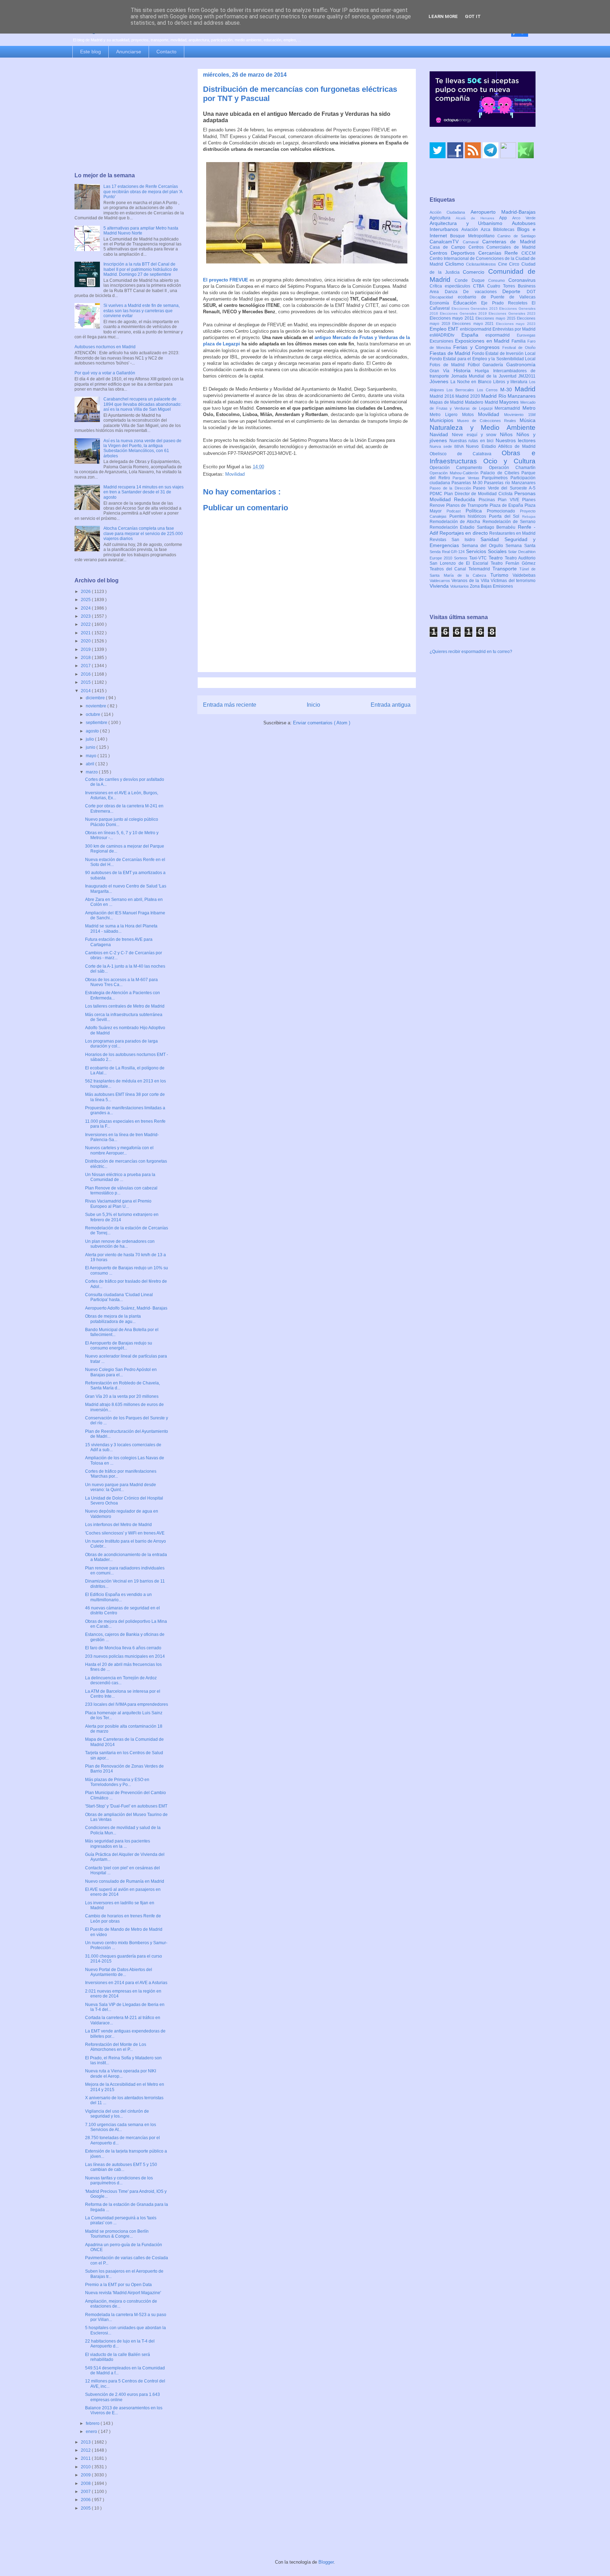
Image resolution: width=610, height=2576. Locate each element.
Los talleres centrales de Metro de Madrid (125, 1006)
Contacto (166, 52)
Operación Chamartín (512, 468)
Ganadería (494, 365)
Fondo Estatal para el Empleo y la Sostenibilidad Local (483, 359)
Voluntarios (460, 586)
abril (91, 764)
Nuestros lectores (516, 440)
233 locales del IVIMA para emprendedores (127, 1704)
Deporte (515, 291)
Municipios (443, 420)
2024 (86, 608)
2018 (86, 658)
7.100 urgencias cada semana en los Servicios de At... (121, 2127)
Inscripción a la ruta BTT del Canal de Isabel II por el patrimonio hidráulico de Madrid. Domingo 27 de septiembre (141, 269)
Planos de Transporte (468, 505)
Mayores (510, 402)
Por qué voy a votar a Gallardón (105, 373)
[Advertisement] (129, 115)
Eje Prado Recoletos (506, 303)
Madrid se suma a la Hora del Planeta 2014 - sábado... (121, 928)
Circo (515, 264)
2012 (86, 2450)
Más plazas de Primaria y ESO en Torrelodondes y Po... (117, 1782)
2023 (86, 616)
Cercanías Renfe (500, 253)
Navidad (441, 434)
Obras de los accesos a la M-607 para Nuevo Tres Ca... (121, 982)
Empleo (439, 329)
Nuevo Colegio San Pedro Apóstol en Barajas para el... (121, 1372)
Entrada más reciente (230, 705)
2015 (86, 682)
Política (476, 511)
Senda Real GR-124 (448, 552)
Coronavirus (522, 280)
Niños (508, 434)
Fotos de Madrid (449, 365)
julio (90, 739)
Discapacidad (444, 297)
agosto (93, 731)
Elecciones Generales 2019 (464, 313)
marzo (92, 772)
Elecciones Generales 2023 (512, 313)
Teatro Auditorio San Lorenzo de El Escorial (483, 561)
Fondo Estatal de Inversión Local (504, 354)
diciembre (96, 698)
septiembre (97, 723)
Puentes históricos (469, 516)
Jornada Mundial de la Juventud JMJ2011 (494, 376)
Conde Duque (471, 280)
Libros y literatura (511, 382)
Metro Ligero (446, 415)
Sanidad (492, 539)
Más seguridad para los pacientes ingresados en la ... (118, 1844)
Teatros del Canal (449, 569)
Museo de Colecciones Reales (488, 421)
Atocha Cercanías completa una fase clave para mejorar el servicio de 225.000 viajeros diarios (143, 533)
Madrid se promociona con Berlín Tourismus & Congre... (117, 2234)
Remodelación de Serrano (509, 522)
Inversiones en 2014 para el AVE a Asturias (126, 1983)
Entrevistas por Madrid (514, 329)
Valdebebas (524, 575)
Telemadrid (480, 569)
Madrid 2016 (442, 396)
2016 (86, 674)
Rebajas (529, 517)
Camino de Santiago (516, 236)
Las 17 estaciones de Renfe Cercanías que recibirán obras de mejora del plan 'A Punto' (143, 192)
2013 (86, 2442)
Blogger (326, 2562)
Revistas (441, 540)
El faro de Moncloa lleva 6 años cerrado (123, 1648)
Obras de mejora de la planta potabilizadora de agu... (113, 1319)
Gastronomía (521, 364)
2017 (86, 666)
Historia (464, 370)
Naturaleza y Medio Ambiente (483, 428)
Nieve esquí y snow (476, 435)
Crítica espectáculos (451, 286)
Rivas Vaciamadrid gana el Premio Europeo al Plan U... (118, 1204)
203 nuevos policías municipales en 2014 (125, 1656)
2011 (86, 2458)
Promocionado (503, 511)
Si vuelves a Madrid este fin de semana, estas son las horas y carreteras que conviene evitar (142, 311)
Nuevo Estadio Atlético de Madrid (501, 446)
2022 (86, 624)
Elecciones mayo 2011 (453, 318)
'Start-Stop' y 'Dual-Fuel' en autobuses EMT (126, 1806)
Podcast (456, 511)
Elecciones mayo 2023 (516, 324)
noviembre (97, 706)
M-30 (507, 390)
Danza (454, 292)
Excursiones (442, 341)
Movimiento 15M (520, 415)
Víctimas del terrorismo (513, 581)
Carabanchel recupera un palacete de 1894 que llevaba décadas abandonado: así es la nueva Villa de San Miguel (142, 404)
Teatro (497, 558)
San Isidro (466, 540)
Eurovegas (526, 335)
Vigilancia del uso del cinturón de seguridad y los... (117, 2114)
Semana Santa (521, 546)
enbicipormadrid (476, 329)
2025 (86, 600)
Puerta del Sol (506, 516)
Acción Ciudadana (450, 212)
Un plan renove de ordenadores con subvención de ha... (120, 1244)
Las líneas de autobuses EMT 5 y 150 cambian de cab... (121, 2167)
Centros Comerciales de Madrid (502, 247)
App (506, 218)
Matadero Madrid (482, 402)
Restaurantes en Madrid (512, 533)
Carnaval (473, 242)
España (474, 335)
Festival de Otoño (519, 348)
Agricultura (443, 218)
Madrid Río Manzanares (508, 396)
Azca (487, 230)
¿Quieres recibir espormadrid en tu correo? (471, 652)
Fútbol (475, 365)
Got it (473, 16)
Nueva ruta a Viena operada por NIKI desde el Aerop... (121, 2073)
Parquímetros (496, 478)
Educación (467, 303)
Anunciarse (129, 52)
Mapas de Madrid (447, 402)
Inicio (313, 705)
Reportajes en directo (464, 533)
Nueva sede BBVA (448, 446)
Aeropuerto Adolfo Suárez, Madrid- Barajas (126, 1308)
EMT (454, 329)
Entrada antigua (391, 705)
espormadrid (501, 335)
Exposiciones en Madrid (483, 341)
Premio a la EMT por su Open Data (118, 2285)
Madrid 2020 (468, 396)
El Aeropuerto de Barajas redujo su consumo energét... (119, 1346)
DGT (531, 292)
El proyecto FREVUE (226, 280)
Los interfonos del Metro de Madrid (118, 1525)
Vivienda (440, 586)
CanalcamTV (446, 242)
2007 (86, 2492)
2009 (86, 2475)
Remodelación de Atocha (456, 522)
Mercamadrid (509, 408)
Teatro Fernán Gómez (513, 563)
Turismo (502, 575)
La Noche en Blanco (472, 382)
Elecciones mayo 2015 (496, 318)
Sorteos (462, 558)
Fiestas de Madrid (451, 353)
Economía (441, 303)
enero (92, 2432)
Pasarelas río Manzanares (510, 483)
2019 (86, 649)
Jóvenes (440, 381)
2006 (86, 2500)
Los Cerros (489, 390)
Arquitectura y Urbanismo (471, 223)
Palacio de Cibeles (501, 473)
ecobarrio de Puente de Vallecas (497, 297)
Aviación (471, 230)
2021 (86, 633)
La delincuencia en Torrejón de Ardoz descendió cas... (121, 1680)
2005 (86, 2508)
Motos (470, 415)
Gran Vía (442, 371)
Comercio (476, 272)
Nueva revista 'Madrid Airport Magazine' (123, 2293)
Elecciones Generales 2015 (476, 308)
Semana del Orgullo (484, 546)
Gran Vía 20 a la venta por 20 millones (122, 1396)
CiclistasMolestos (482, 264)
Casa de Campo (449, 247)
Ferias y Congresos (478, 347)
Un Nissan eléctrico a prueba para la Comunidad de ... (120, 1177)
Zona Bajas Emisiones (491, 586)
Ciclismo (456, 264)
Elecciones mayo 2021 (474, 324)
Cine (504, 264)
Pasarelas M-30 (468, 483)
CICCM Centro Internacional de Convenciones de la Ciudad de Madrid (483, 259)
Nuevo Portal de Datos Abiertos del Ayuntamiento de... (119, 1972)
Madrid (525, 389)
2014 (86, 691)
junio (91, 747)
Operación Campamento (459, 468)
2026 (86, 592)
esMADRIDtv (445, 335)
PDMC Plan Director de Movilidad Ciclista (472, 494)
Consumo (498, 280)
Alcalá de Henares (478, 218)
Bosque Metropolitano (474, 236)
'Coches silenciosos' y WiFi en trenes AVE (125, 1533)
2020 (86, 641)
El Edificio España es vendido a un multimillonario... (118, 1597)
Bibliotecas (505, 230)
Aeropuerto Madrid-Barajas (503, 212)
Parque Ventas (467, 478)
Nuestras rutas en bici (473, 441)
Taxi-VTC (479, 558)
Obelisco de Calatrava (466, 454)
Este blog (91, 52)
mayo (92, 756)
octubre (94, 714)
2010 (86, 2467)
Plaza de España (507, 505)
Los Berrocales (462, 390)
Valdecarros (441, 581)
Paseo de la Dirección (451, 488)
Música (528, 420)
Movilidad (235, 474)
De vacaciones (483, 292)
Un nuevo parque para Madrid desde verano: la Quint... (121, 1487)
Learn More (443, 16)
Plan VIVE (510, 500)
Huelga (484, 371)
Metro (529, 408)
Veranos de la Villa (471, 581)
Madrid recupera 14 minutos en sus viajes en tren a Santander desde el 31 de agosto (143, 492)
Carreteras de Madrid (509, 242)
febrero (93, 2423)
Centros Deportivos (454, 253)
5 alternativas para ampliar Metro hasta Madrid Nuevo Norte (141, 231)
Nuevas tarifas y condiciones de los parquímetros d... (119, 2180)
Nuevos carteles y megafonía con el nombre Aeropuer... (119, 1150)
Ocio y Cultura (509, 461)
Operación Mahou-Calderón (455, 473)
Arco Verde (524, 218)
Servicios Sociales (487, 551)
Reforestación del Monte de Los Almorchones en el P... (116, 2047)
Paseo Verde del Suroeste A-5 (504, 488)
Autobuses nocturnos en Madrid (105, 347)
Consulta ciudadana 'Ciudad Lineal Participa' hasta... (119, 1297)
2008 (86, 2483)
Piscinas (488, 500)
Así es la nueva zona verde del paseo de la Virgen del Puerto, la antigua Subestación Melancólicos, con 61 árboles (142, 448)
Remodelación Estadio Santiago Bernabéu (474, 527)
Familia (519, 341)
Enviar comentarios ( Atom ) (322, 723)
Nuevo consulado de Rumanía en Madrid (125, 1881)
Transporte (506, 569)
